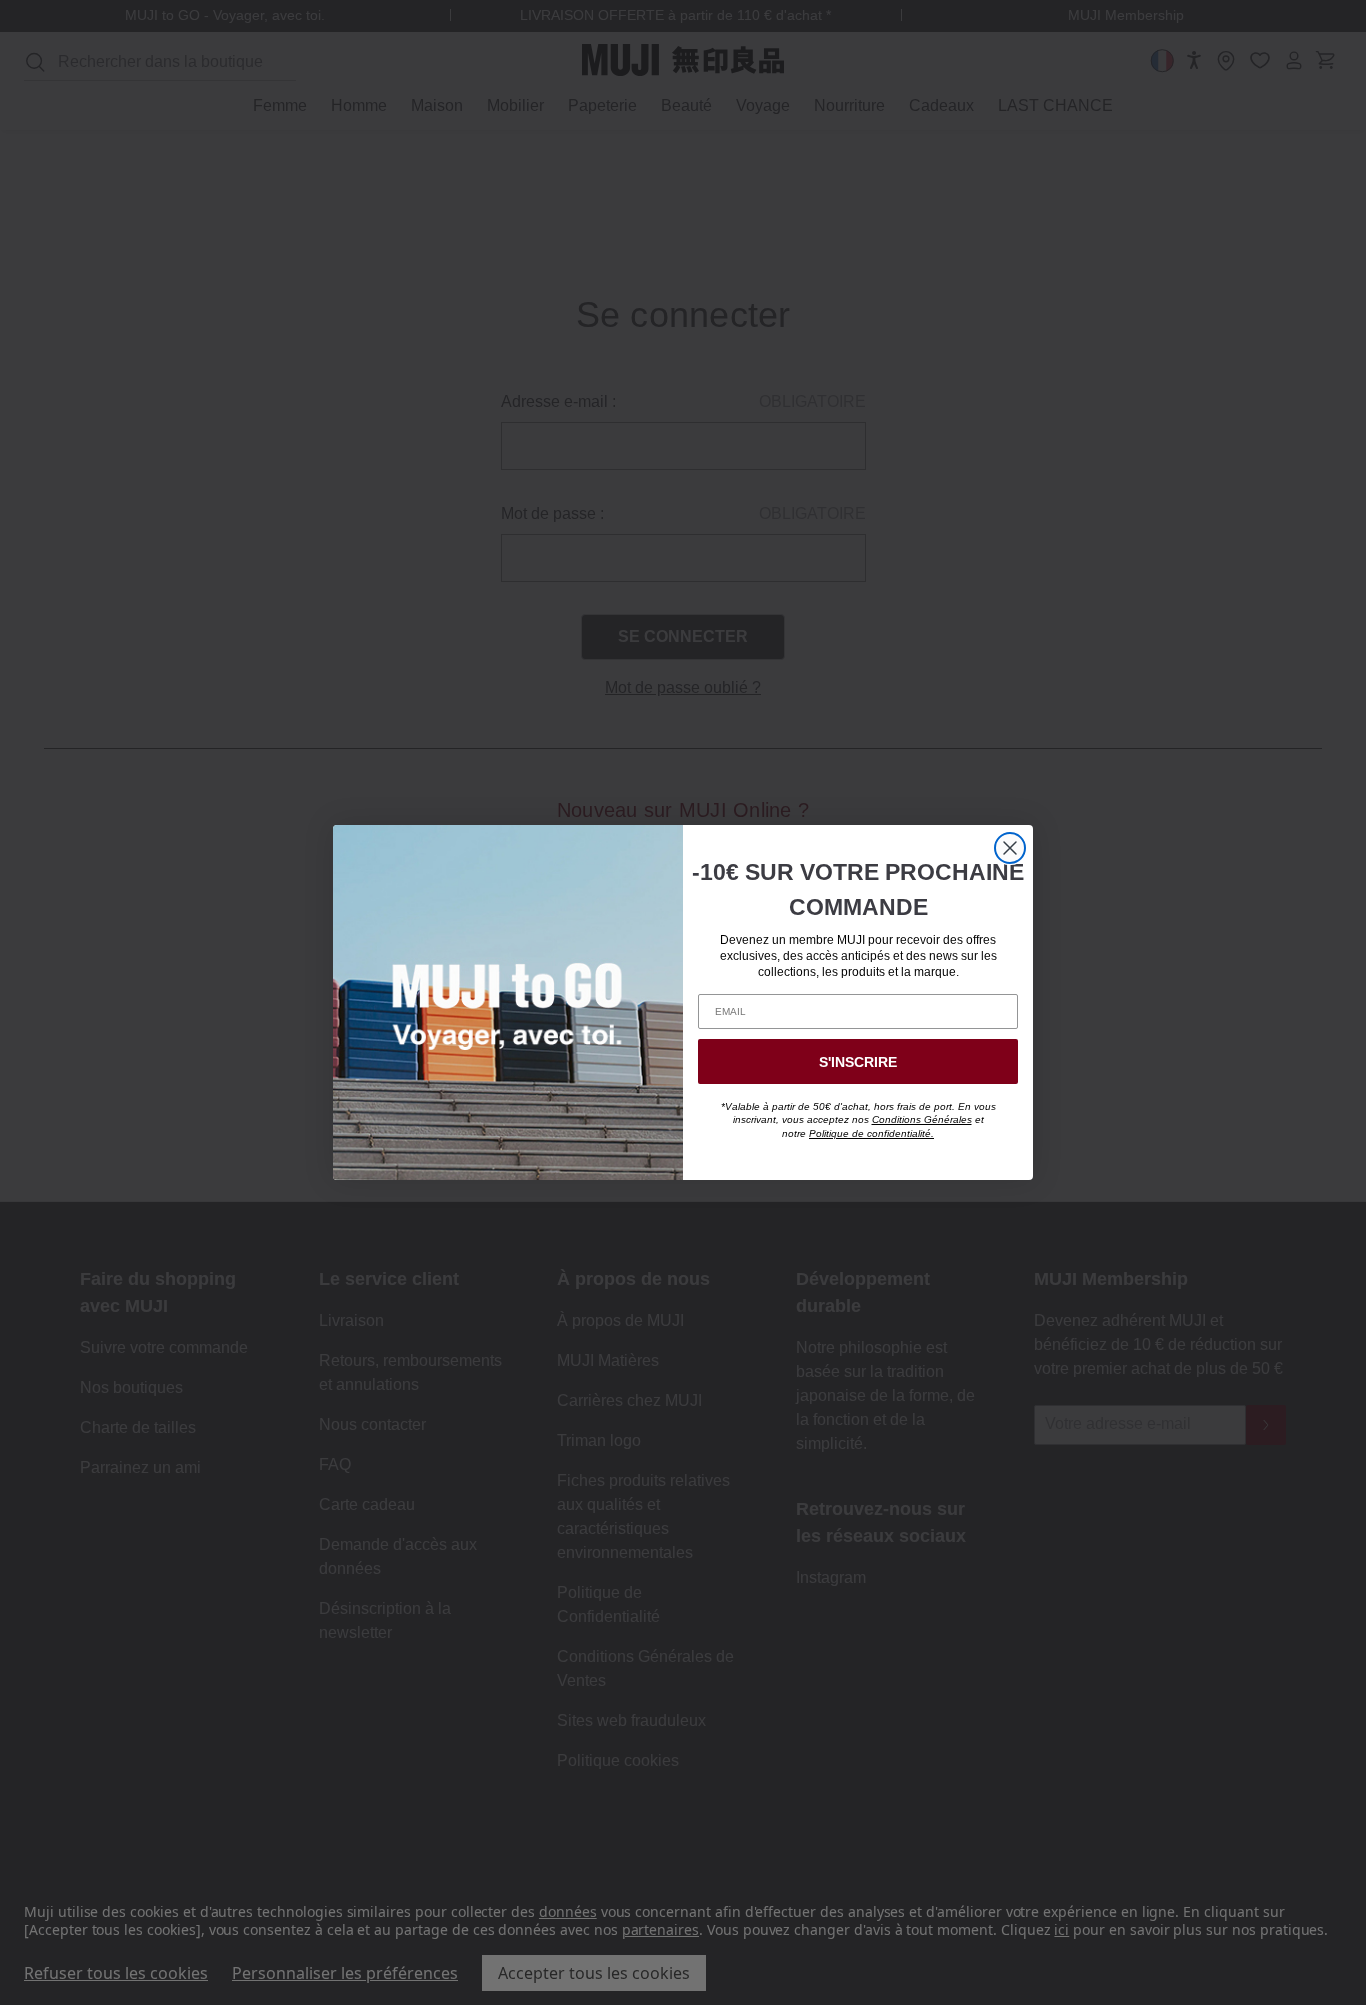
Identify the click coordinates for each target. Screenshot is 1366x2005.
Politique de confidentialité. (871, 1133)
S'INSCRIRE (858, 1062)
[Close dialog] (1010, 848)
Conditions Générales (922, 1119)
